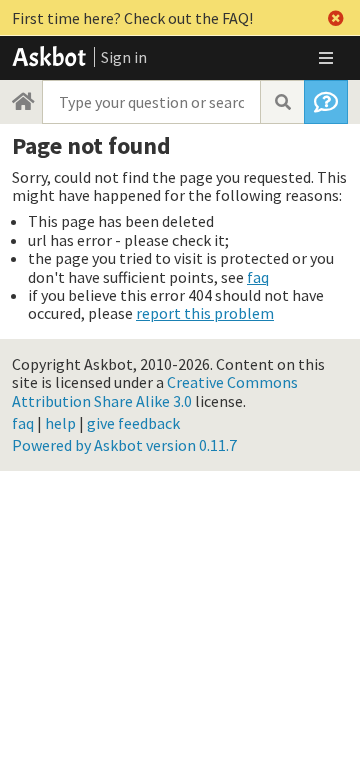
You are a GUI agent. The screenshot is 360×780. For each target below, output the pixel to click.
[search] (282, 102)
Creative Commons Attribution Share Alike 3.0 (155, 391)
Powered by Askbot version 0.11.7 (124, 445)
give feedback (133, 423)
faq (258, 277)
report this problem (205, 313)
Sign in (124, 57)
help (60, 423)
